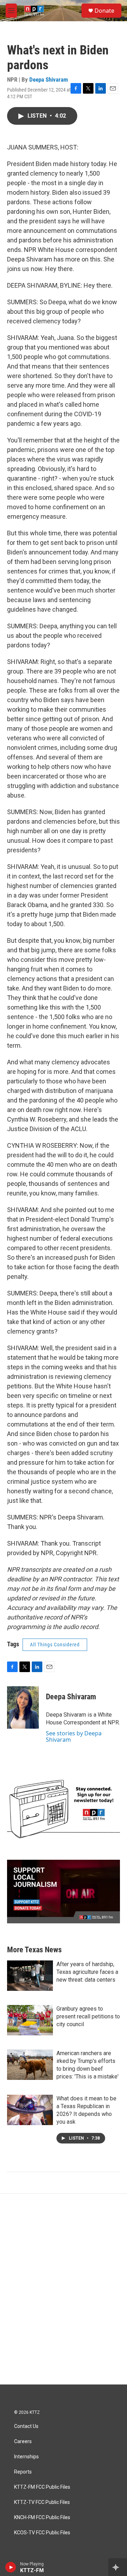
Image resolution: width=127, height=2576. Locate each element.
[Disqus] (64, 2289)
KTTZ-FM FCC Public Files (42, 2487)
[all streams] (118, 2567)
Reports (23, 2472)
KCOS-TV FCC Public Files (42, 2533)
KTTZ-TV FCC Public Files (42, 2502)
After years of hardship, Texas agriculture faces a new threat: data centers (87, 1972)
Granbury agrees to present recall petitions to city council (88, 2016)
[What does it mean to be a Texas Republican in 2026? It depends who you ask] (30, 2110)
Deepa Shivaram (49, 80)
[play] (11, 2567)
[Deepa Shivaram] (23, 1707)
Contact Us (26, 2426)
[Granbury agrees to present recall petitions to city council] (30, 2020)
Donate (104, 11)
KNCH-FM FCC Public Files (42, 2518)
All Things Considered (55, 1645)
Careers (23, 2442)
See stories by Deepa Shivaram (74, 1736)
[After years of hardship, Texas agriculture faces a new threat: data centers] (30, 1976)
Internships (26, 2457)
